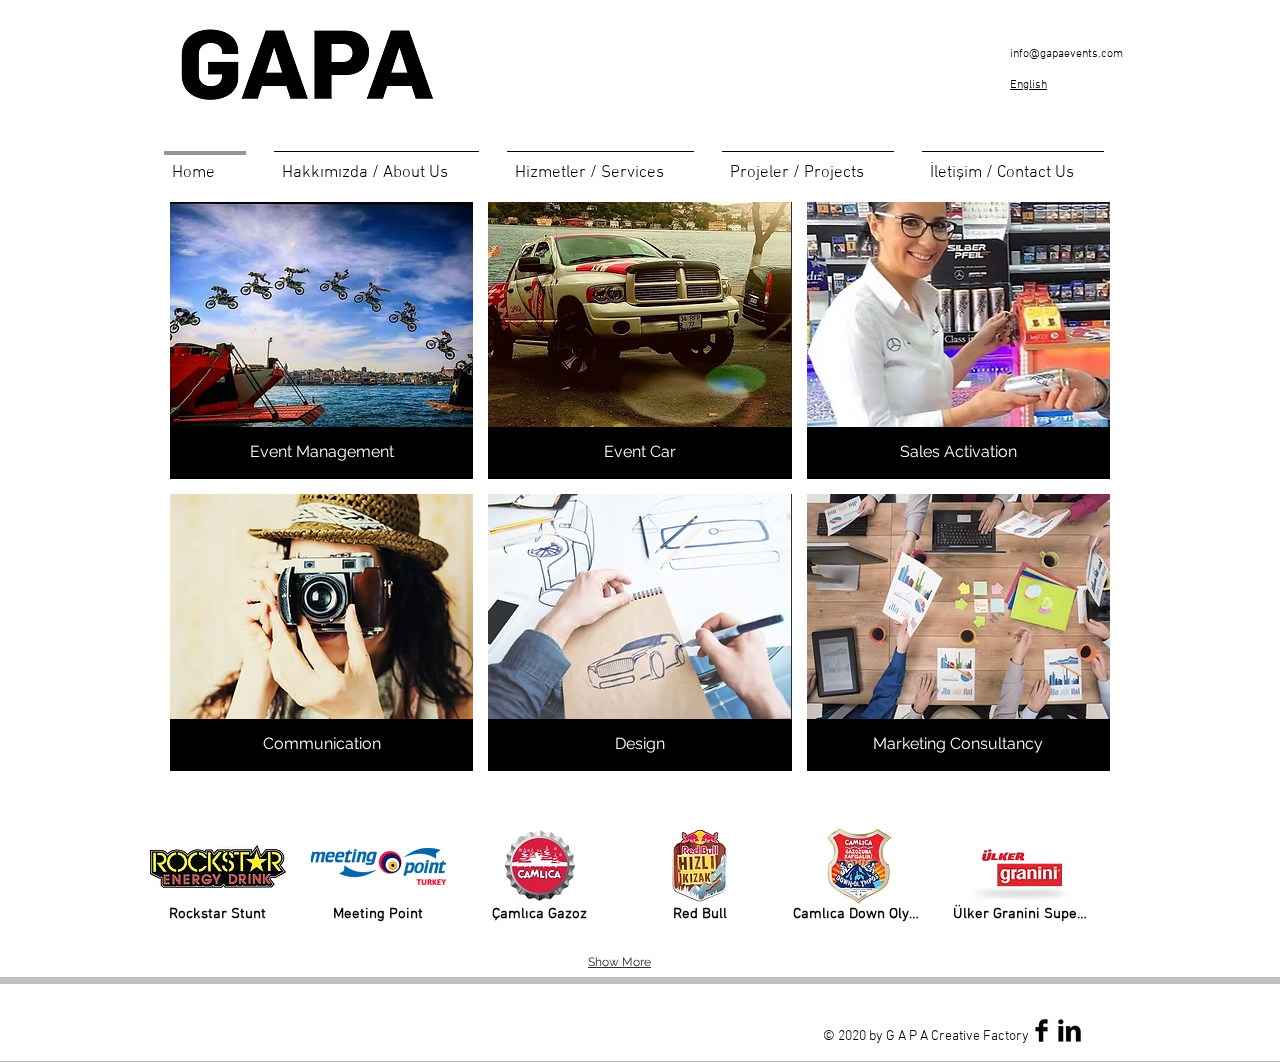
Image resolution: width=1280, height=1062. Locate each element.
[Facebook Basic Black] (1041, 1030)
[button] (600, 164)
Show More (619, 962)
